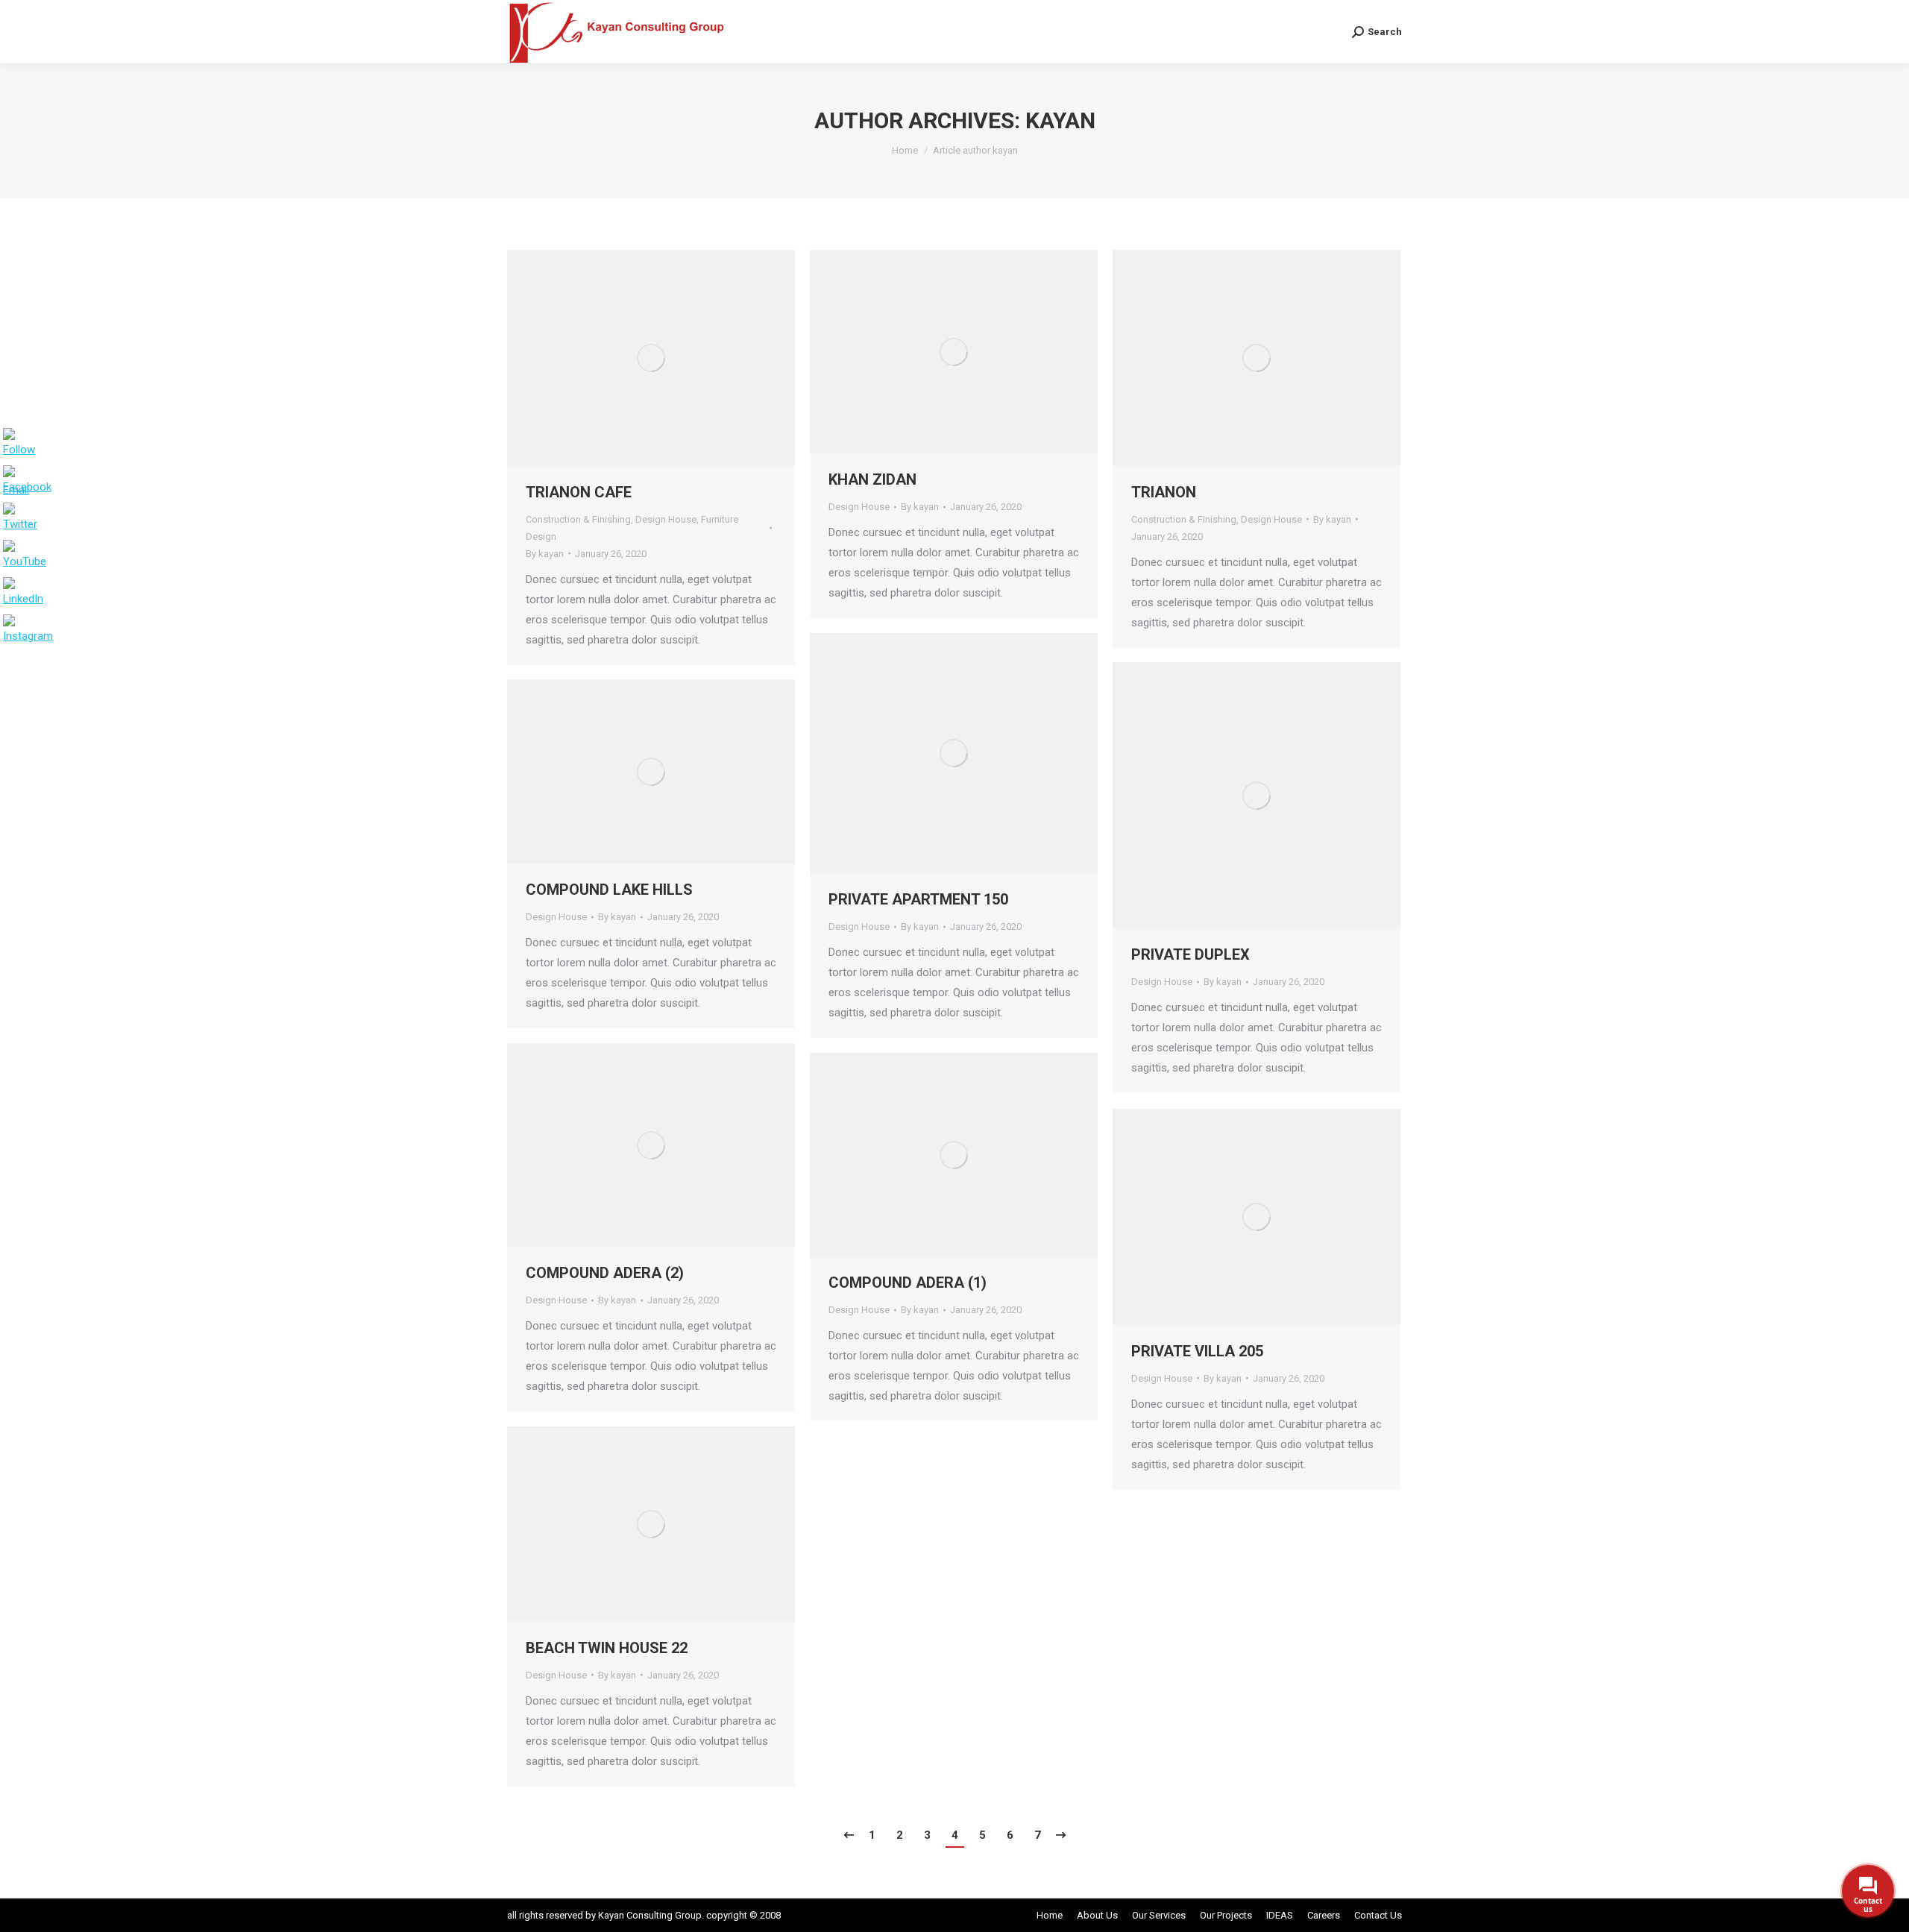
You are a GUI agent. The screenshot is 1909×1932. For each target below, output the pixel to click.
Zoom (631, 358)
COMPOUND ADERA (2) (605, 1273)
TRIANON (1164, 492)
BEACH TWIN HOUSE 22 (607, 1648)
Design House (666, 519)
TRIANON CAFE (579, 492)
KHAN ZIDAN (872, 479)
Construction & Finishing (578, 519)
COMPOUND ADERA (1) (908, 1283)
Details (671, 358)
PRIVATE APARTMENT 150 (918, 899)
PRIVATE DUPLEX (1191, 954)
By (545, 554)
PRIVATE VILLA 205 (1197, 1351)
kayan (1060, 120)
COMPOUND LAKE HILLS (609, 890)
